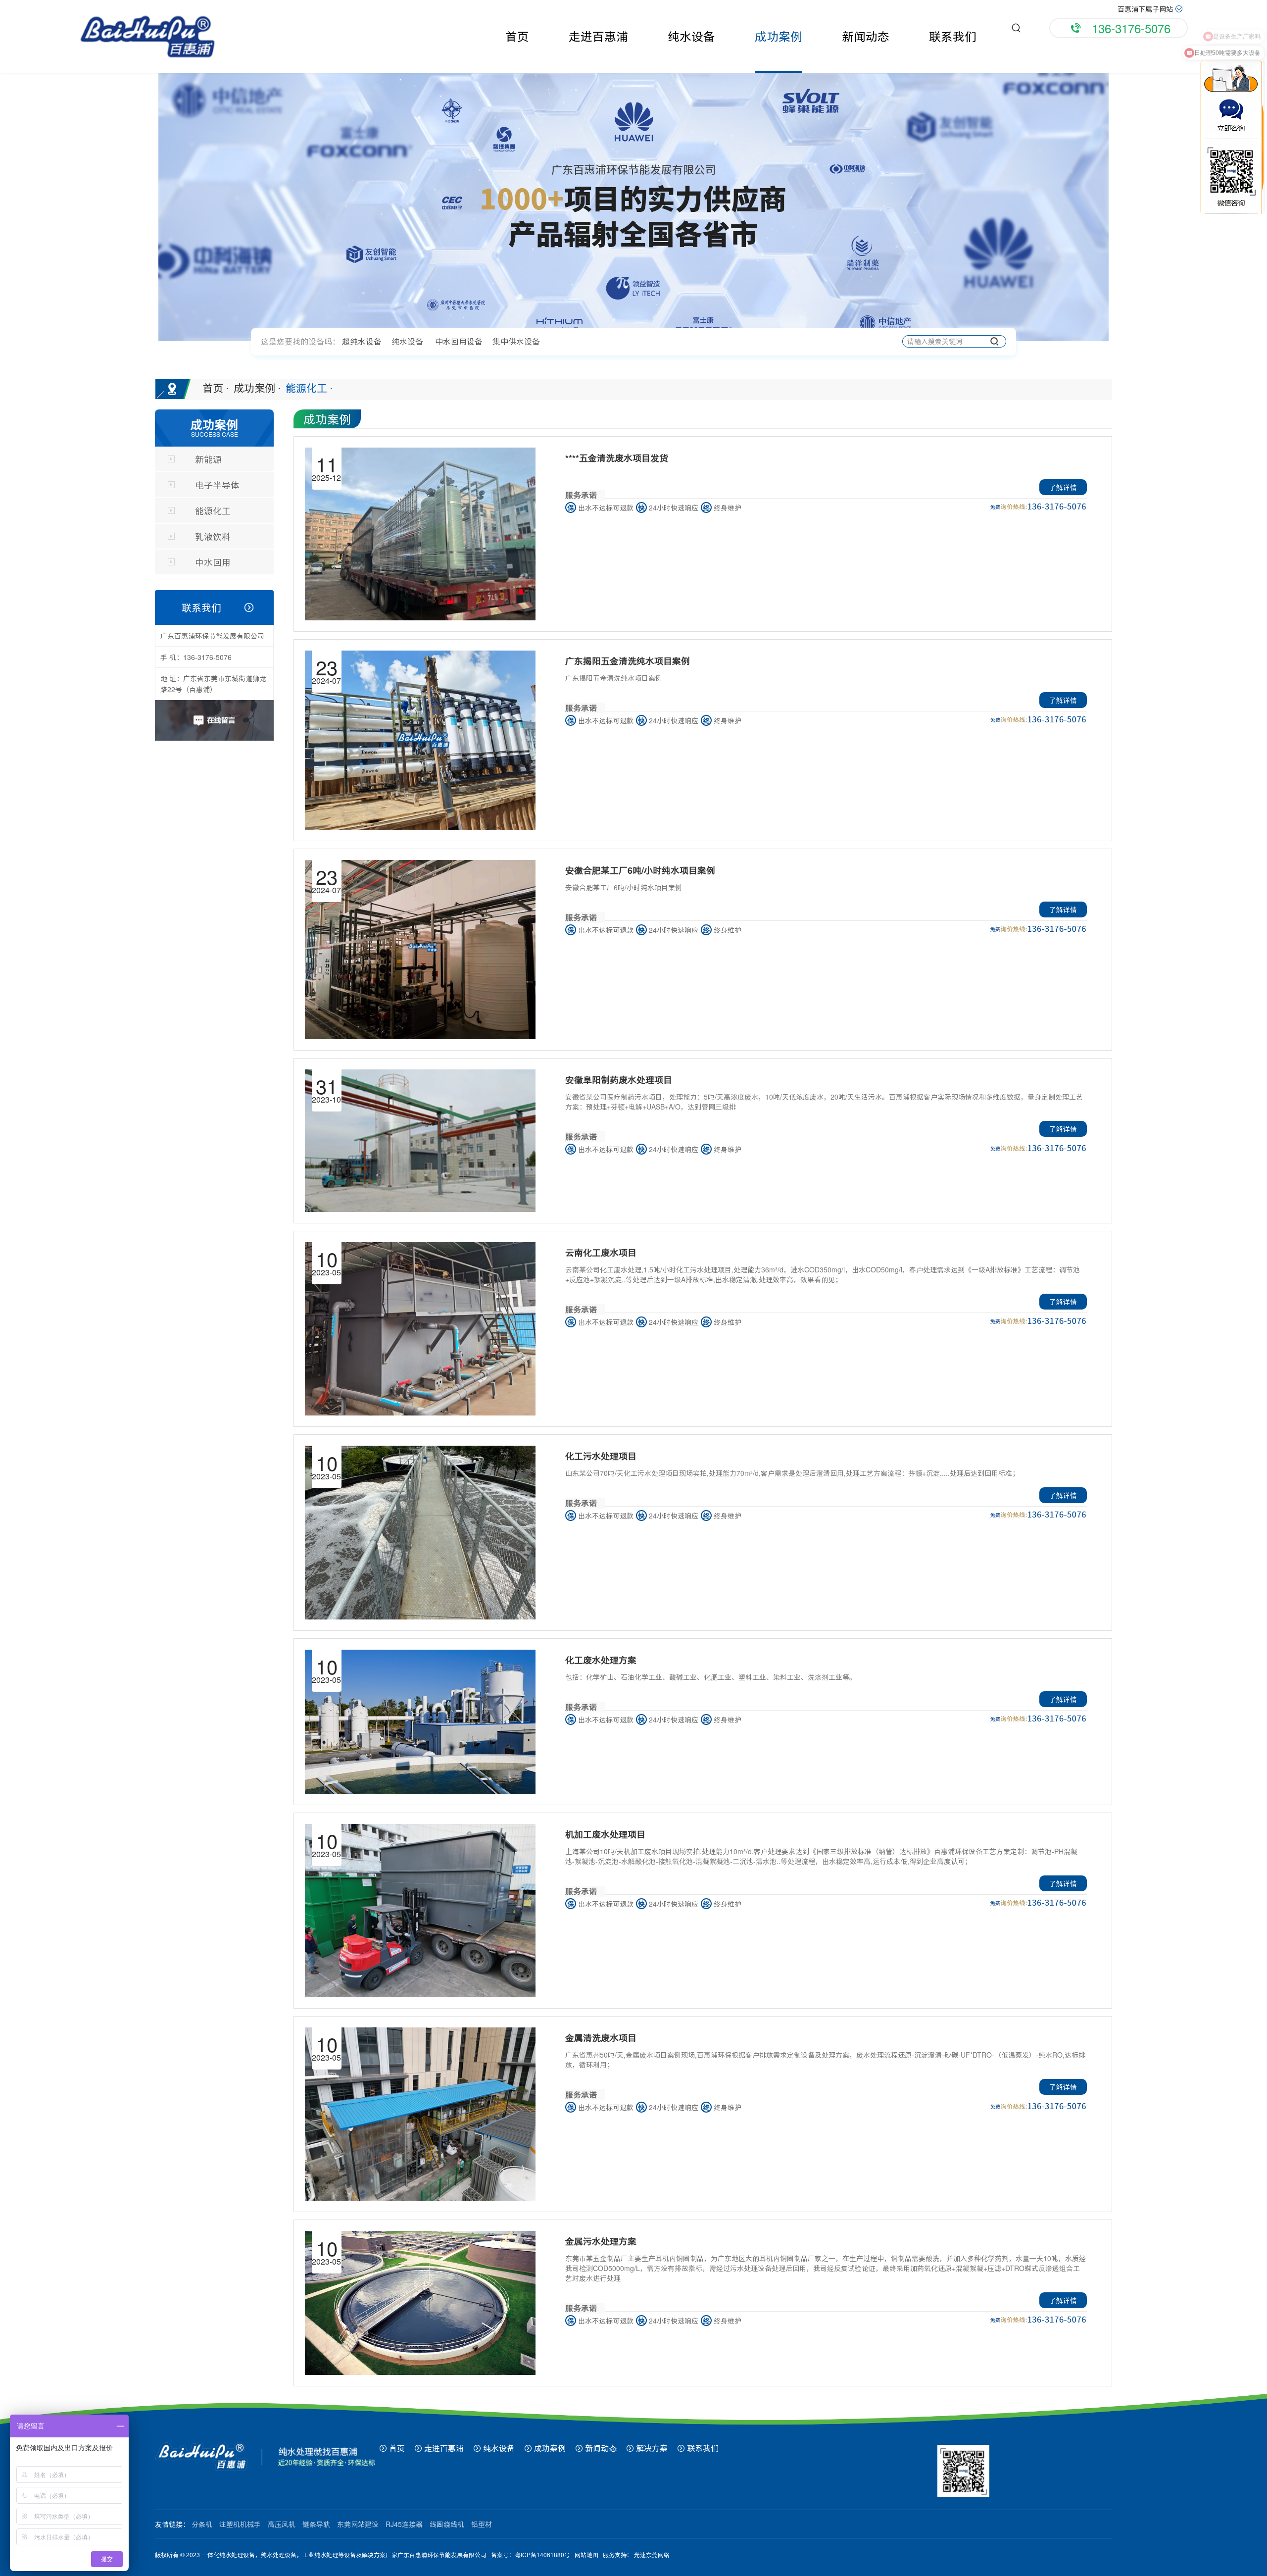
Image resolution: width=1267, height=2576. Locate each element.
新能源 (208, 459)
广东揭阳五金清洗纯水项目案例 (628, 661)
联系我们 (953, 36)
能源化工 (309, 388)
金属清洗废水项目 (601, 2038)
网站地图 (586, 2555)
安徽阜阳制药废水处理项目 (619, 1080)
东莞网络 (658, 2555)
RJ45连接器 (404, 2524)
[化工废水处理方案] (420, 1722)
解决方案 (651, 2448)
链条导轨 (316, 2524)
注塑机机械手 (241, 2524)
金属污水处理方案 (601, 2241)
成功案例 (779, 36)
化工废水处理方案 (601, 1660)
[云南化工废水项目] (420, 1329)
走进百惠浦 (598, 36)
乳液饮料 (213, 536)
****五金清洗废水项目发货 (617, 458)
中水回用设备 (459, 341)
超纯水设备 (362, 341)
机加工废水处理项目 (605, 1834)
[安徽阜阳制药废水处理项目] (420, 1141)
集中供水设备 (516, 341)
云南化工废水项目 (601, 1253)
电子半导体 (217, 485)
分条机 (202, 2524)
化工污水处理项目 (601, 1456)
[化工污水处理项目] (420, 1532)
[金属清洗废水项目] (420, 2114)
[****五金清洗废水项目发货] (420, 534)
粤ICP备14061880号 (542, 2555)
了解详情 (1063, 487)
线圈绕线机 (447, 2524)
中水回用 (213, 562)
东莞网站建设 (358, 2524)
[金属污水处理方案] (420, 2303)
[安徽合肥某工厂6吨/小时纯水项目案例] (420, 950)
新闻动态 (866, 36)
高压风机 (282, 2524)
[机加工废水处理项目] (420, 1911)
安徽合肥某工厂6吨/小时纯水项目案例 (640, 870)
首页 (517, 36)
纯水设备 (691, 36)
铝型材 (482, 2524)
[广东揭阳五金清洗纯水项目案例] (420, 740)
